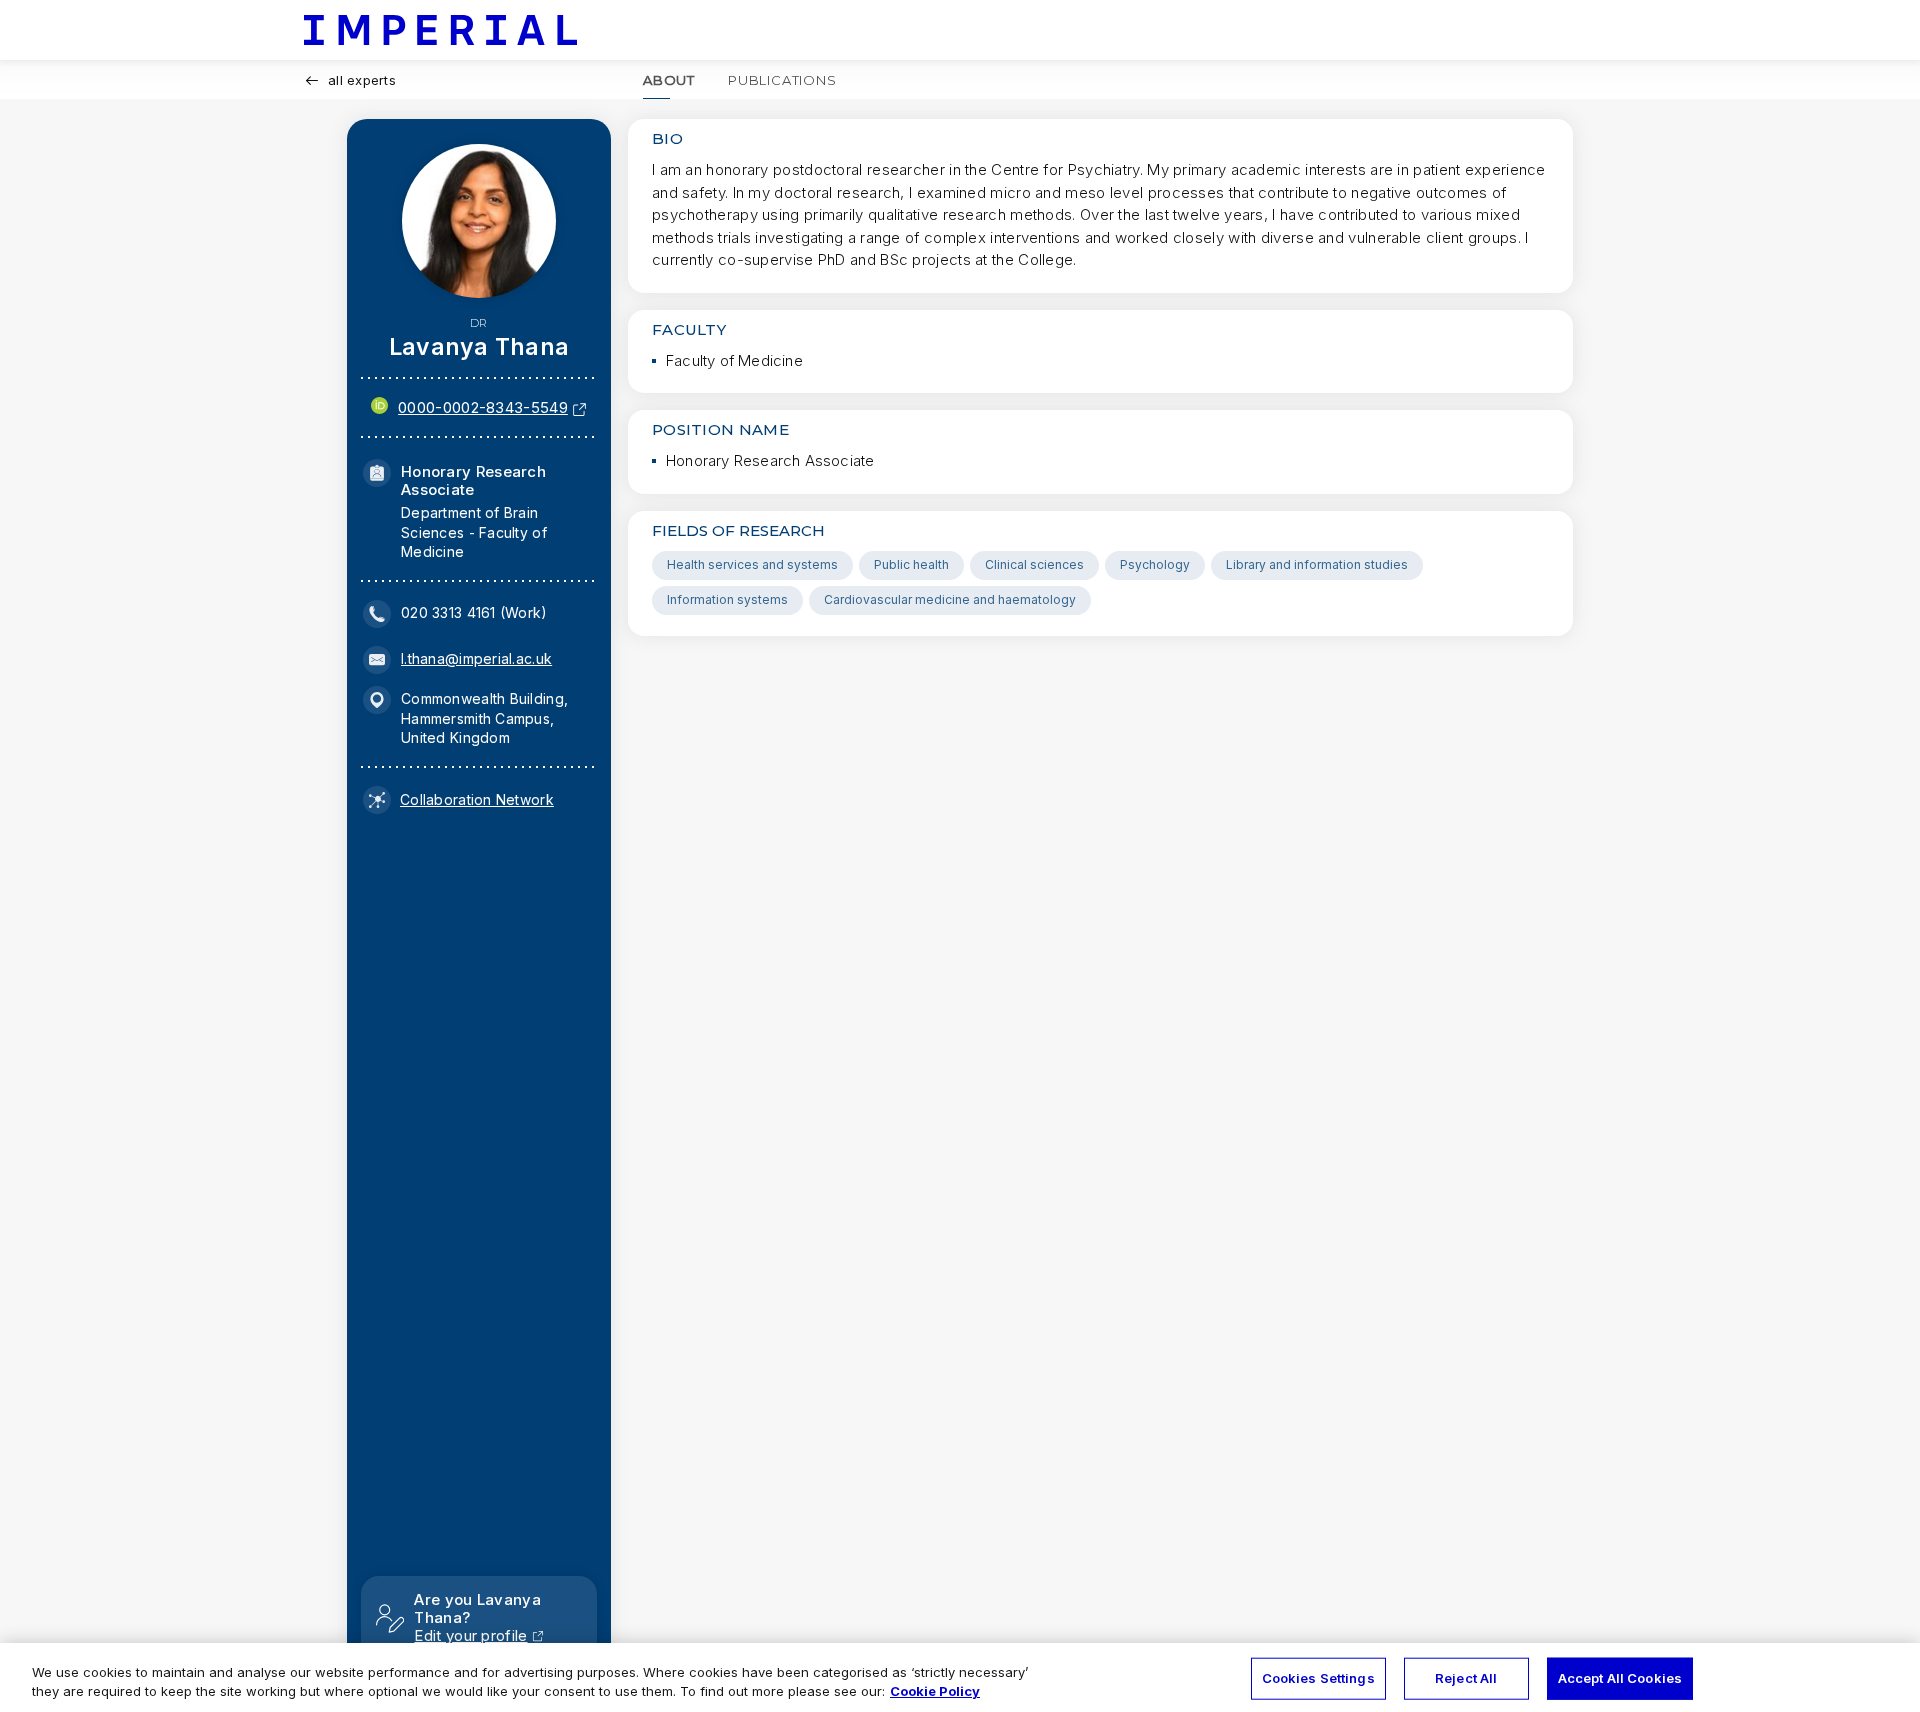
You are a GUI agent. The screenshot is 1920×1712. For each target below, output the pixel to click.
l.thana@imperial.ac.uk (476, 658)
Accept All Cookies (1620, 1678)
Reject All (1466, 1678)
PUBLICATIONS (782, 80)
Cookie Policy (935, 1691)
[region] (960, 1677)
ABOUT (669, 80)
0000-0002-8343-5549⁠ (483, 407)
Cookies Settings (1318, 1678)
